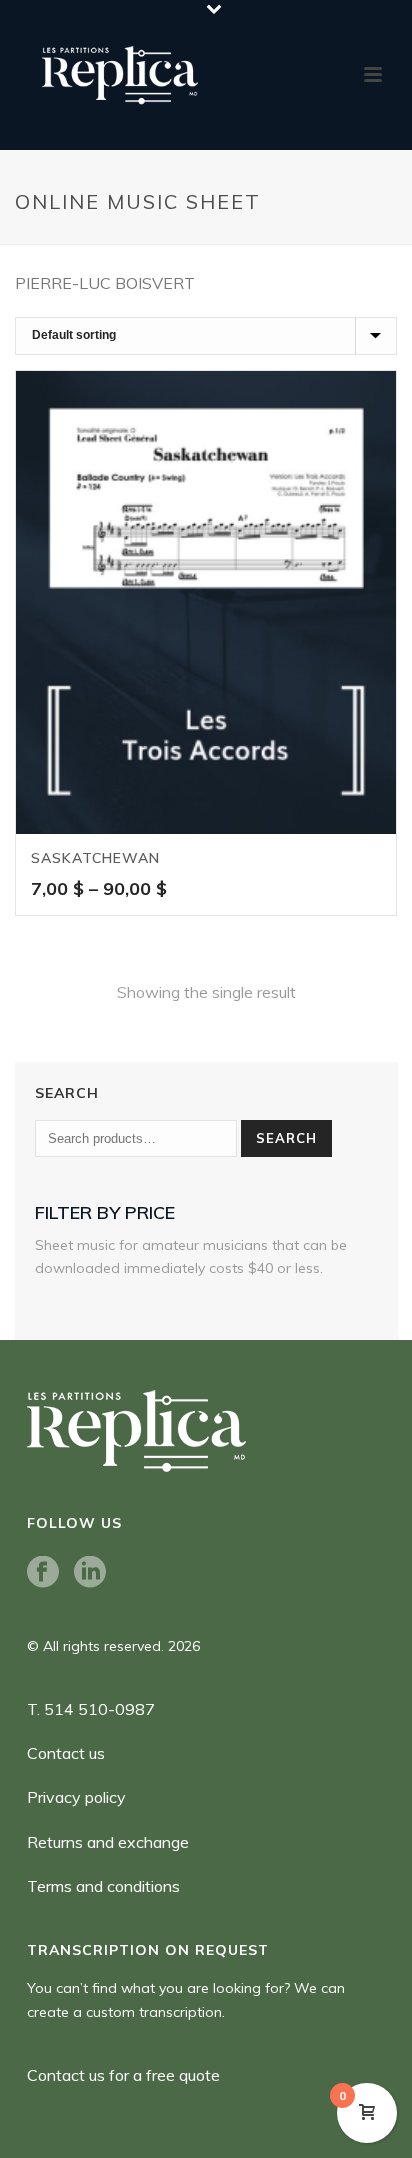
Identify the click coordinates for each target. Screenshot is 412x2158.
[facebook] (43, 1573)
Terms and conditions (103, 1886)
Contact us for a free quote (123, 2075)
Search (286, 1138)
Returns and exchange (108, 1842)
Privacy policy (76, 1797)
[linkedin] (90, 1573)
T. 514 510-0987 (91, 1709)
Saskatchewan (95, 858)
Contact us (66, 1753)
